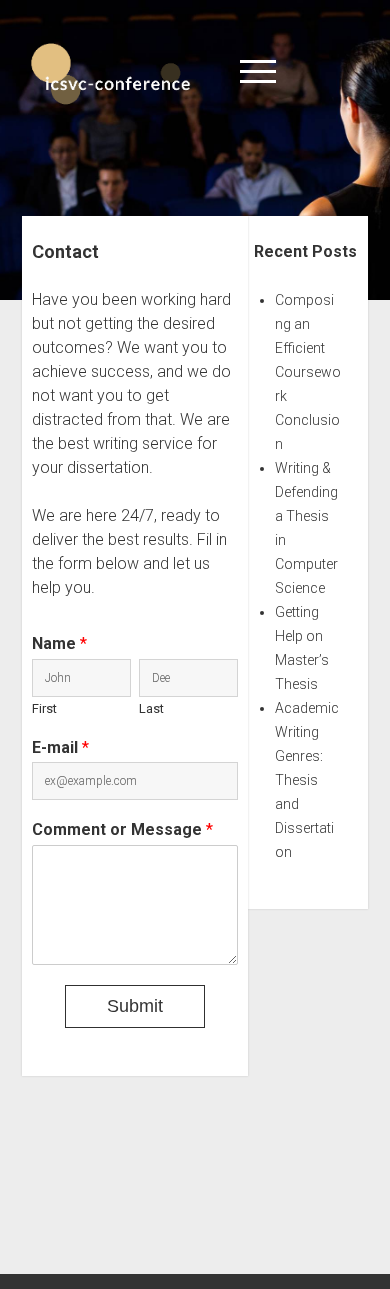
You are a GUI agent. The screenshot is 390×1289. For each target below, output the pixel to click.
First (44, 708)
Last (151, 708)
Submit (135, 1006)
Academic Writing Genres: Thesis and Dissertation (307, 780)
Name (59, 643)
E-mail (60, 747)
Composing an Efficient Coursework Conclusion (308, 372)
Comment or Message (122, 829)
